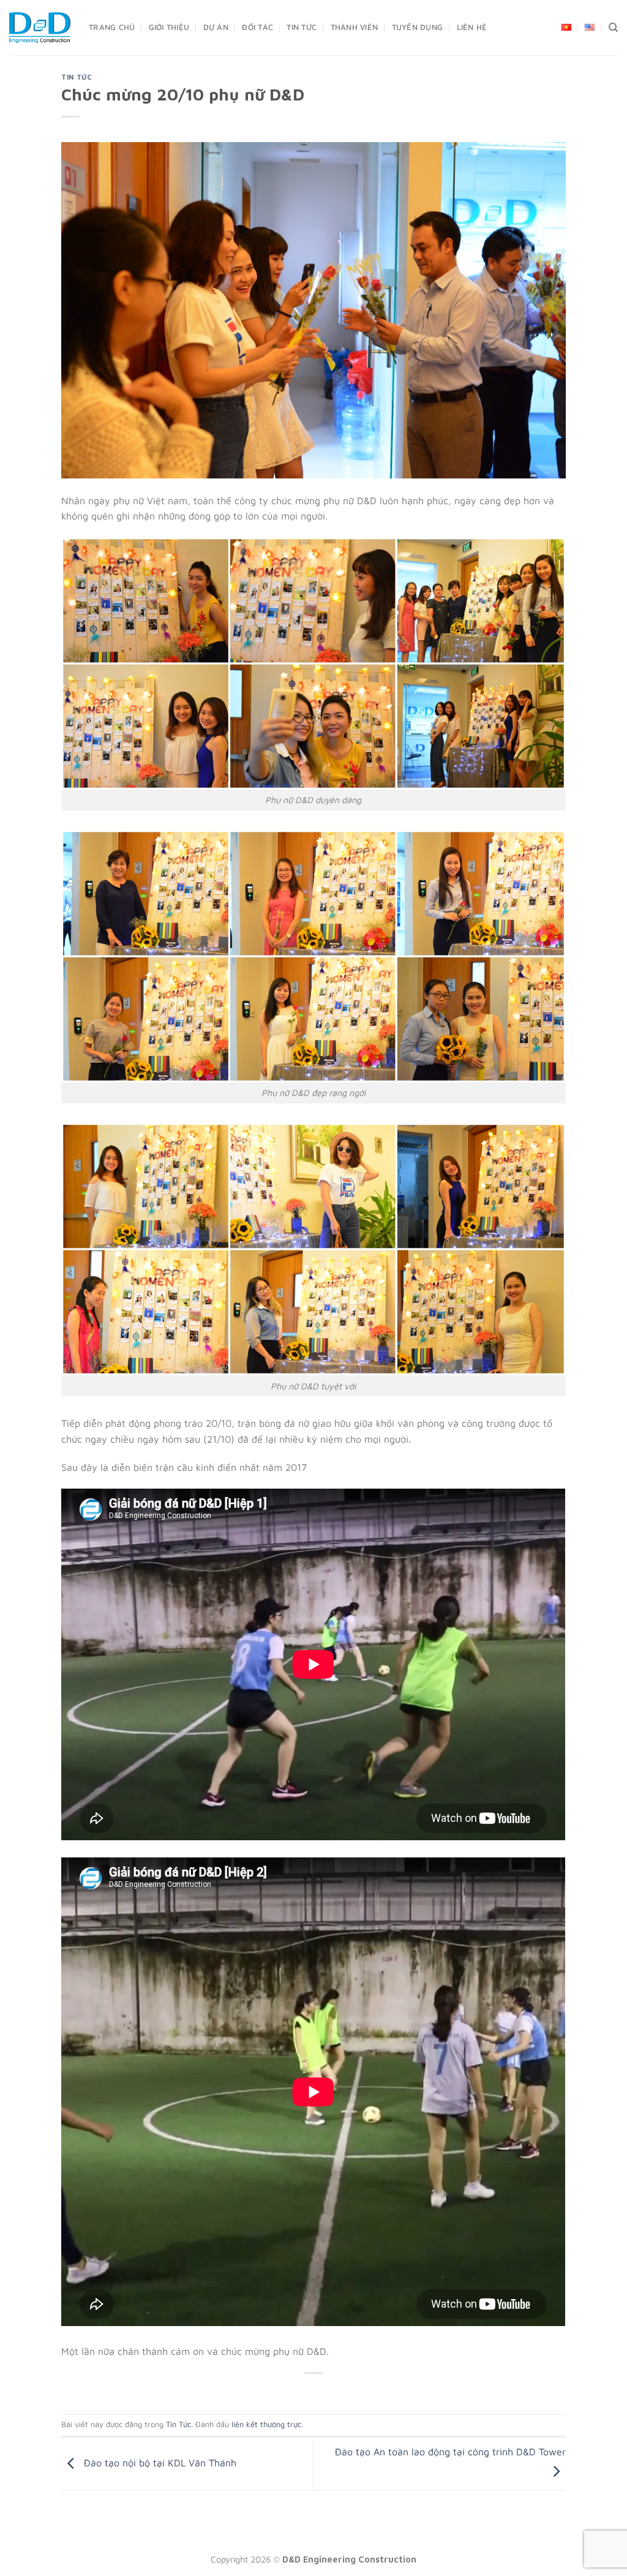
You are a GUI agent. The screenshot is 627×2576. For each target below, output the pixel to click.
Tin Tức (302, 27)
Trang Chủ (112, 27)
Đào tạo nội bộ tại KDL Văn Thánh (159, 2463)
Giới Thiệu (169, 27)
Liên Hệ (472, 27)
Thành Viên (355, 27)
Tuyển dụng (418, 27)
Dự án (216, 27)
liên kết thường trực (266, 2424)
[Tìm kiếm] (613, 28)
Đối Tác (257, 27)
